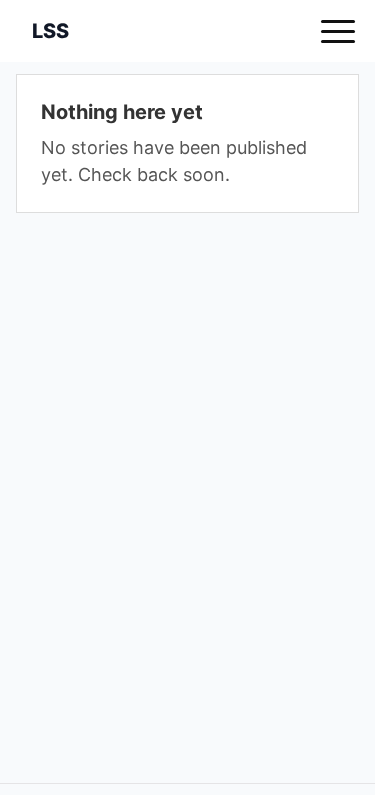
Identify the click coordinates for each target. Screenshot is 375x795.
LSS (50, 31)
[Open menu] (338, 31)
